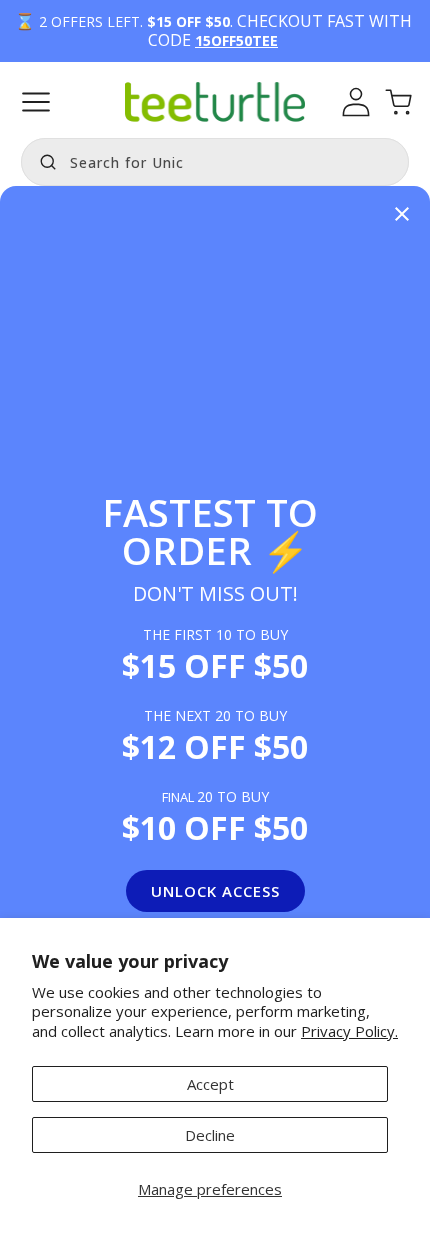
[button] (36, 102)
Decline (210, 1135)
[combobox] (215, 162)
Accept (210, 1084)
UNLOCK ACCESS (215, 891)
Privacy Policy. (349, 1031)
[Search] (43, 160)
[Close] (402, 215)
